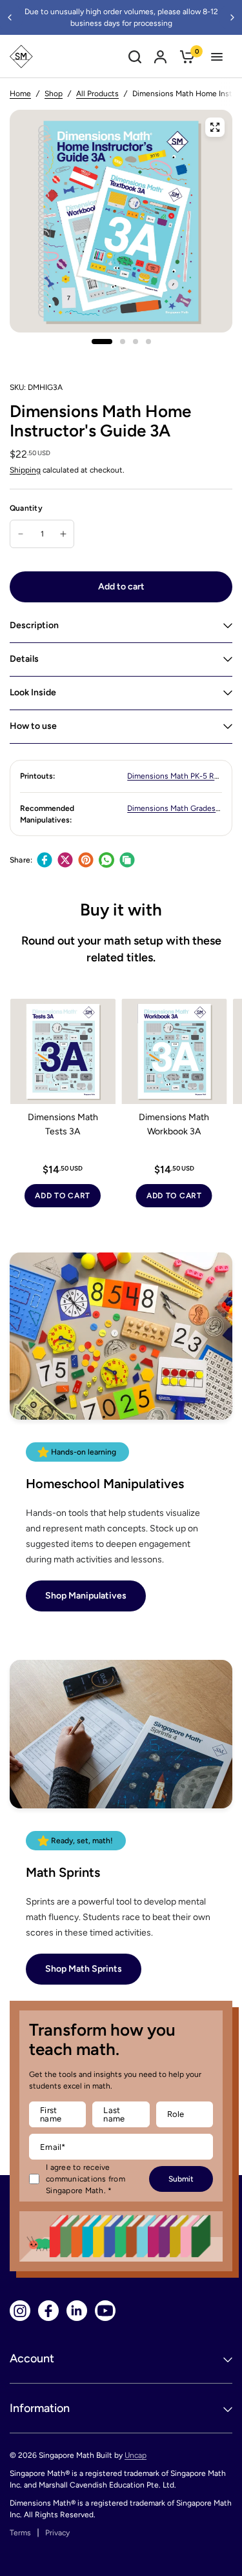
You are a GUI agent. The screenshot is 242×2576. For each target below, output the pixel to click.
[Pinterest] (86, 860)
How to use (33, 726)
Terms (20, 2533)
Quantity (26, 508)
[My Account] (160, 56)
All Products (97, 94)
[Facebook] (45, 860)
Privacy (57, 2533)
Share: (21, 860)
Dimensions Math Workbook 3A (174, 1124)
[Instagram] (20, 2311)
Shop (54, 94)
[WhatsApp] (106, 860)
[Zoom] (215, 127)
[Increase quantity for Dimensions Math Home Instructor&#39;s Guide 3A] (63, 534)
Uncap (136, 2455)
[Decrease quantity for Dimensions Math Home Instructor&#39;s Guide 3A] (21, 534)
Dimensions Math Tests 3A (63, 1124)
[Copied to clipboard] (127, 860)
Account (32, 2358)
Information (40, 2408)
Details (24, 659)
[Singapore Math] (21, 56)
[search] (135, 56)
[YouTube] (105, 2311)
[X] (65, 860)
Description (34, 625)
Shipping (25, 470)
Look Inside (33, 692)
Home (20, 94)
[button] (86, 1596)
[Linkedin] (77, 2311)
